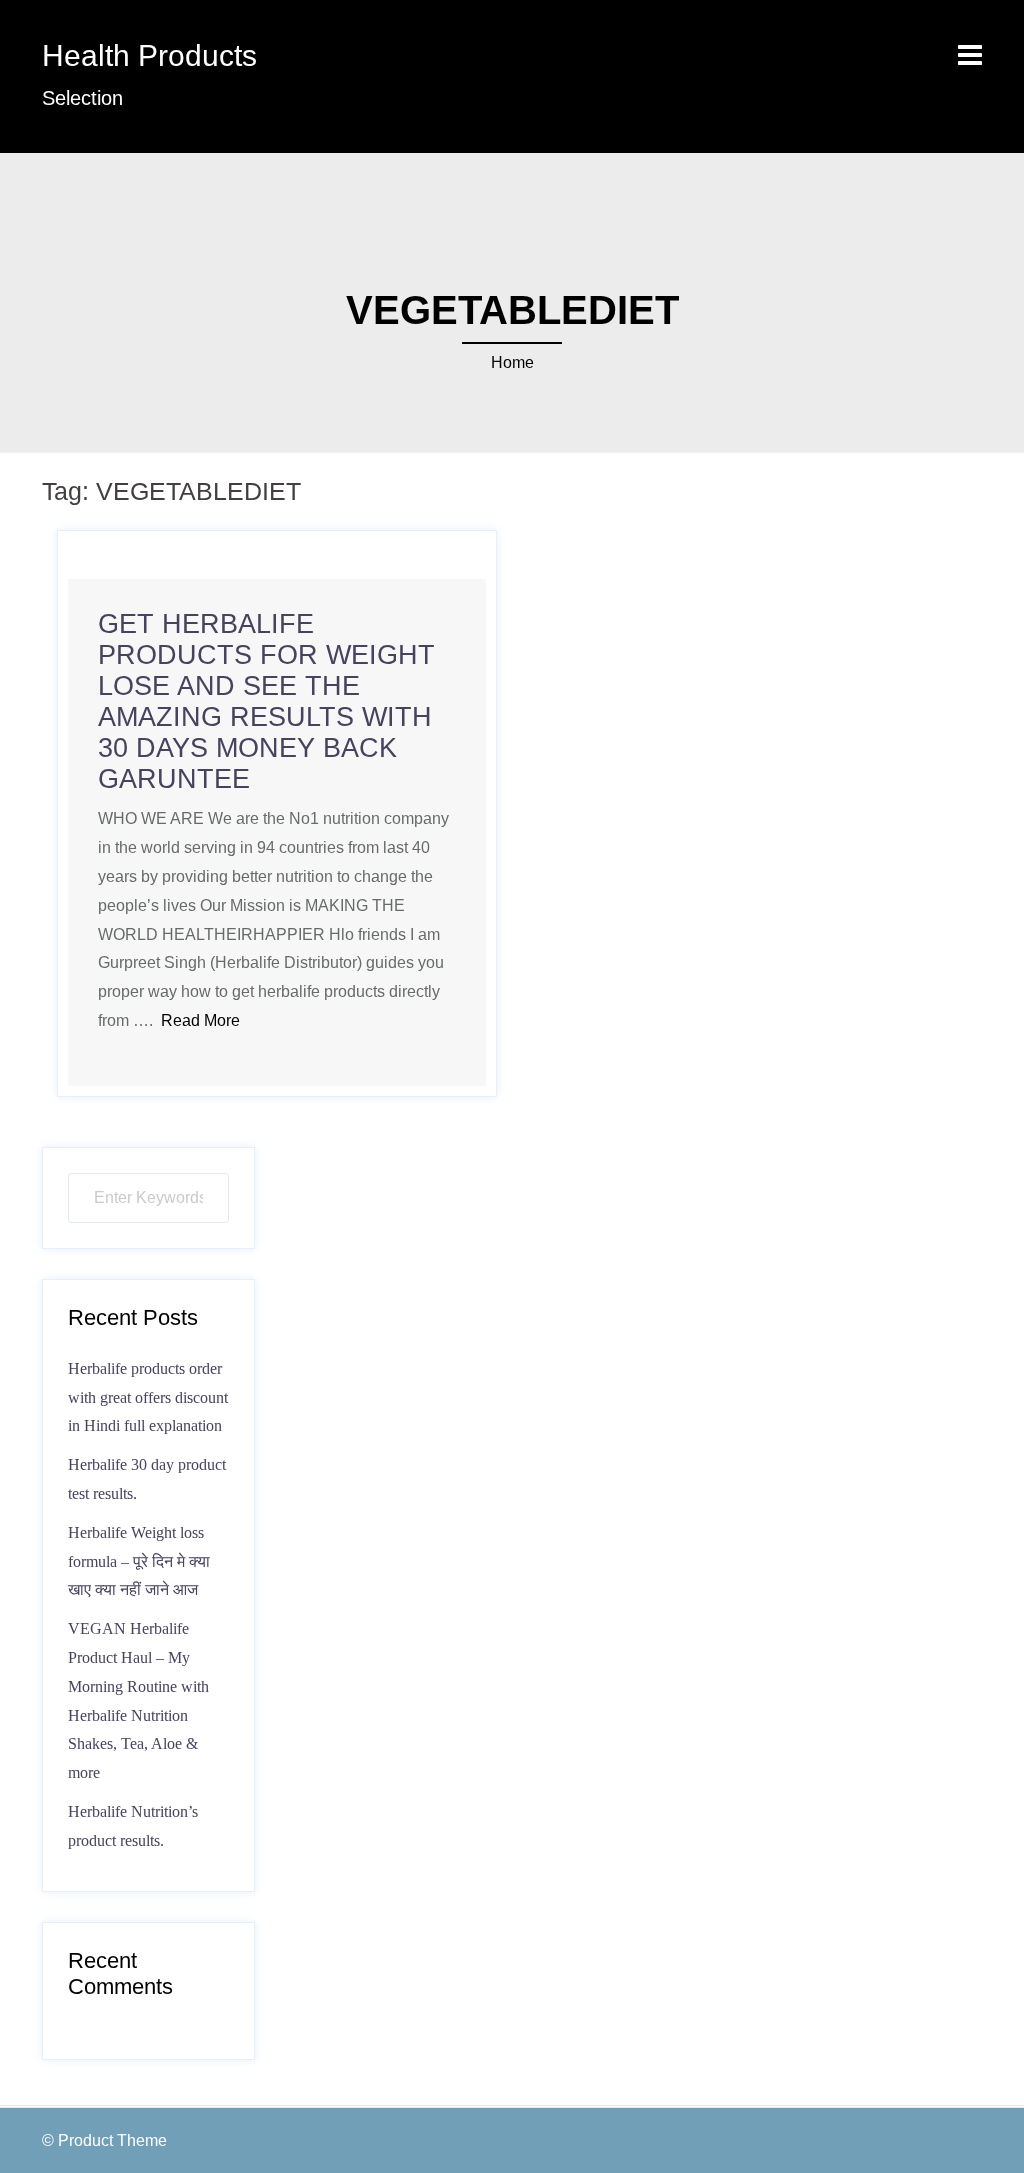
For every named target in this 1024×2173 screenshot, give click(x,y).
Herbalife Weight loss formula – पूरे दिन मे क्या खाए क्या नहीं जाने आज (139, 1561)
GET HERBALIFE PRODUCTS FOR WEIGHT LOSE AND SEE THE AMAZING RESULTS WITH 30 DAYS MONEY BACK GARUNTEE (266, 701)
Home (512, 362)
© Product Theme (104, 2140)
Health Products (149, 55)
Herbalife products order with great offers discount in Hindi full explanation (148, 1397)
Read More (200, 1020)
